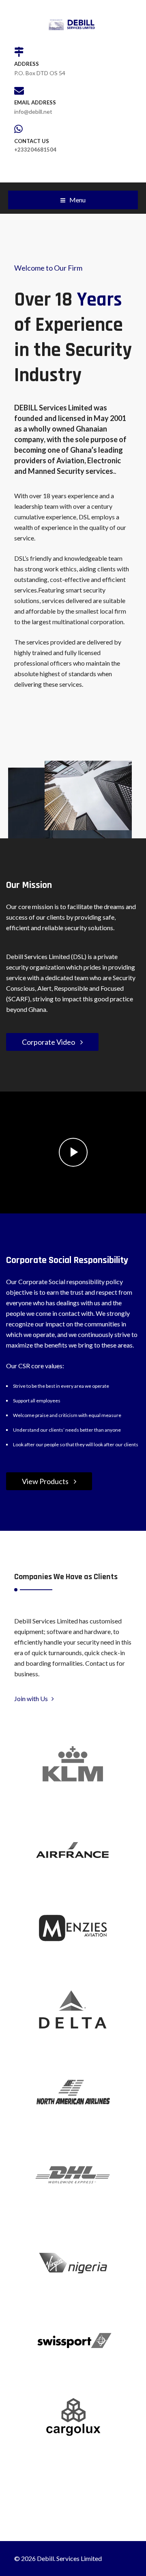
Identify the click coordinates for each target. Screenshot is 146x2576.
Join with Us (33, 1698)
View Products (46, 1481)
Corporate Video (49, 1042)
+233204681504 (35, 150)
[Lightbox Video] (73, 1152)
